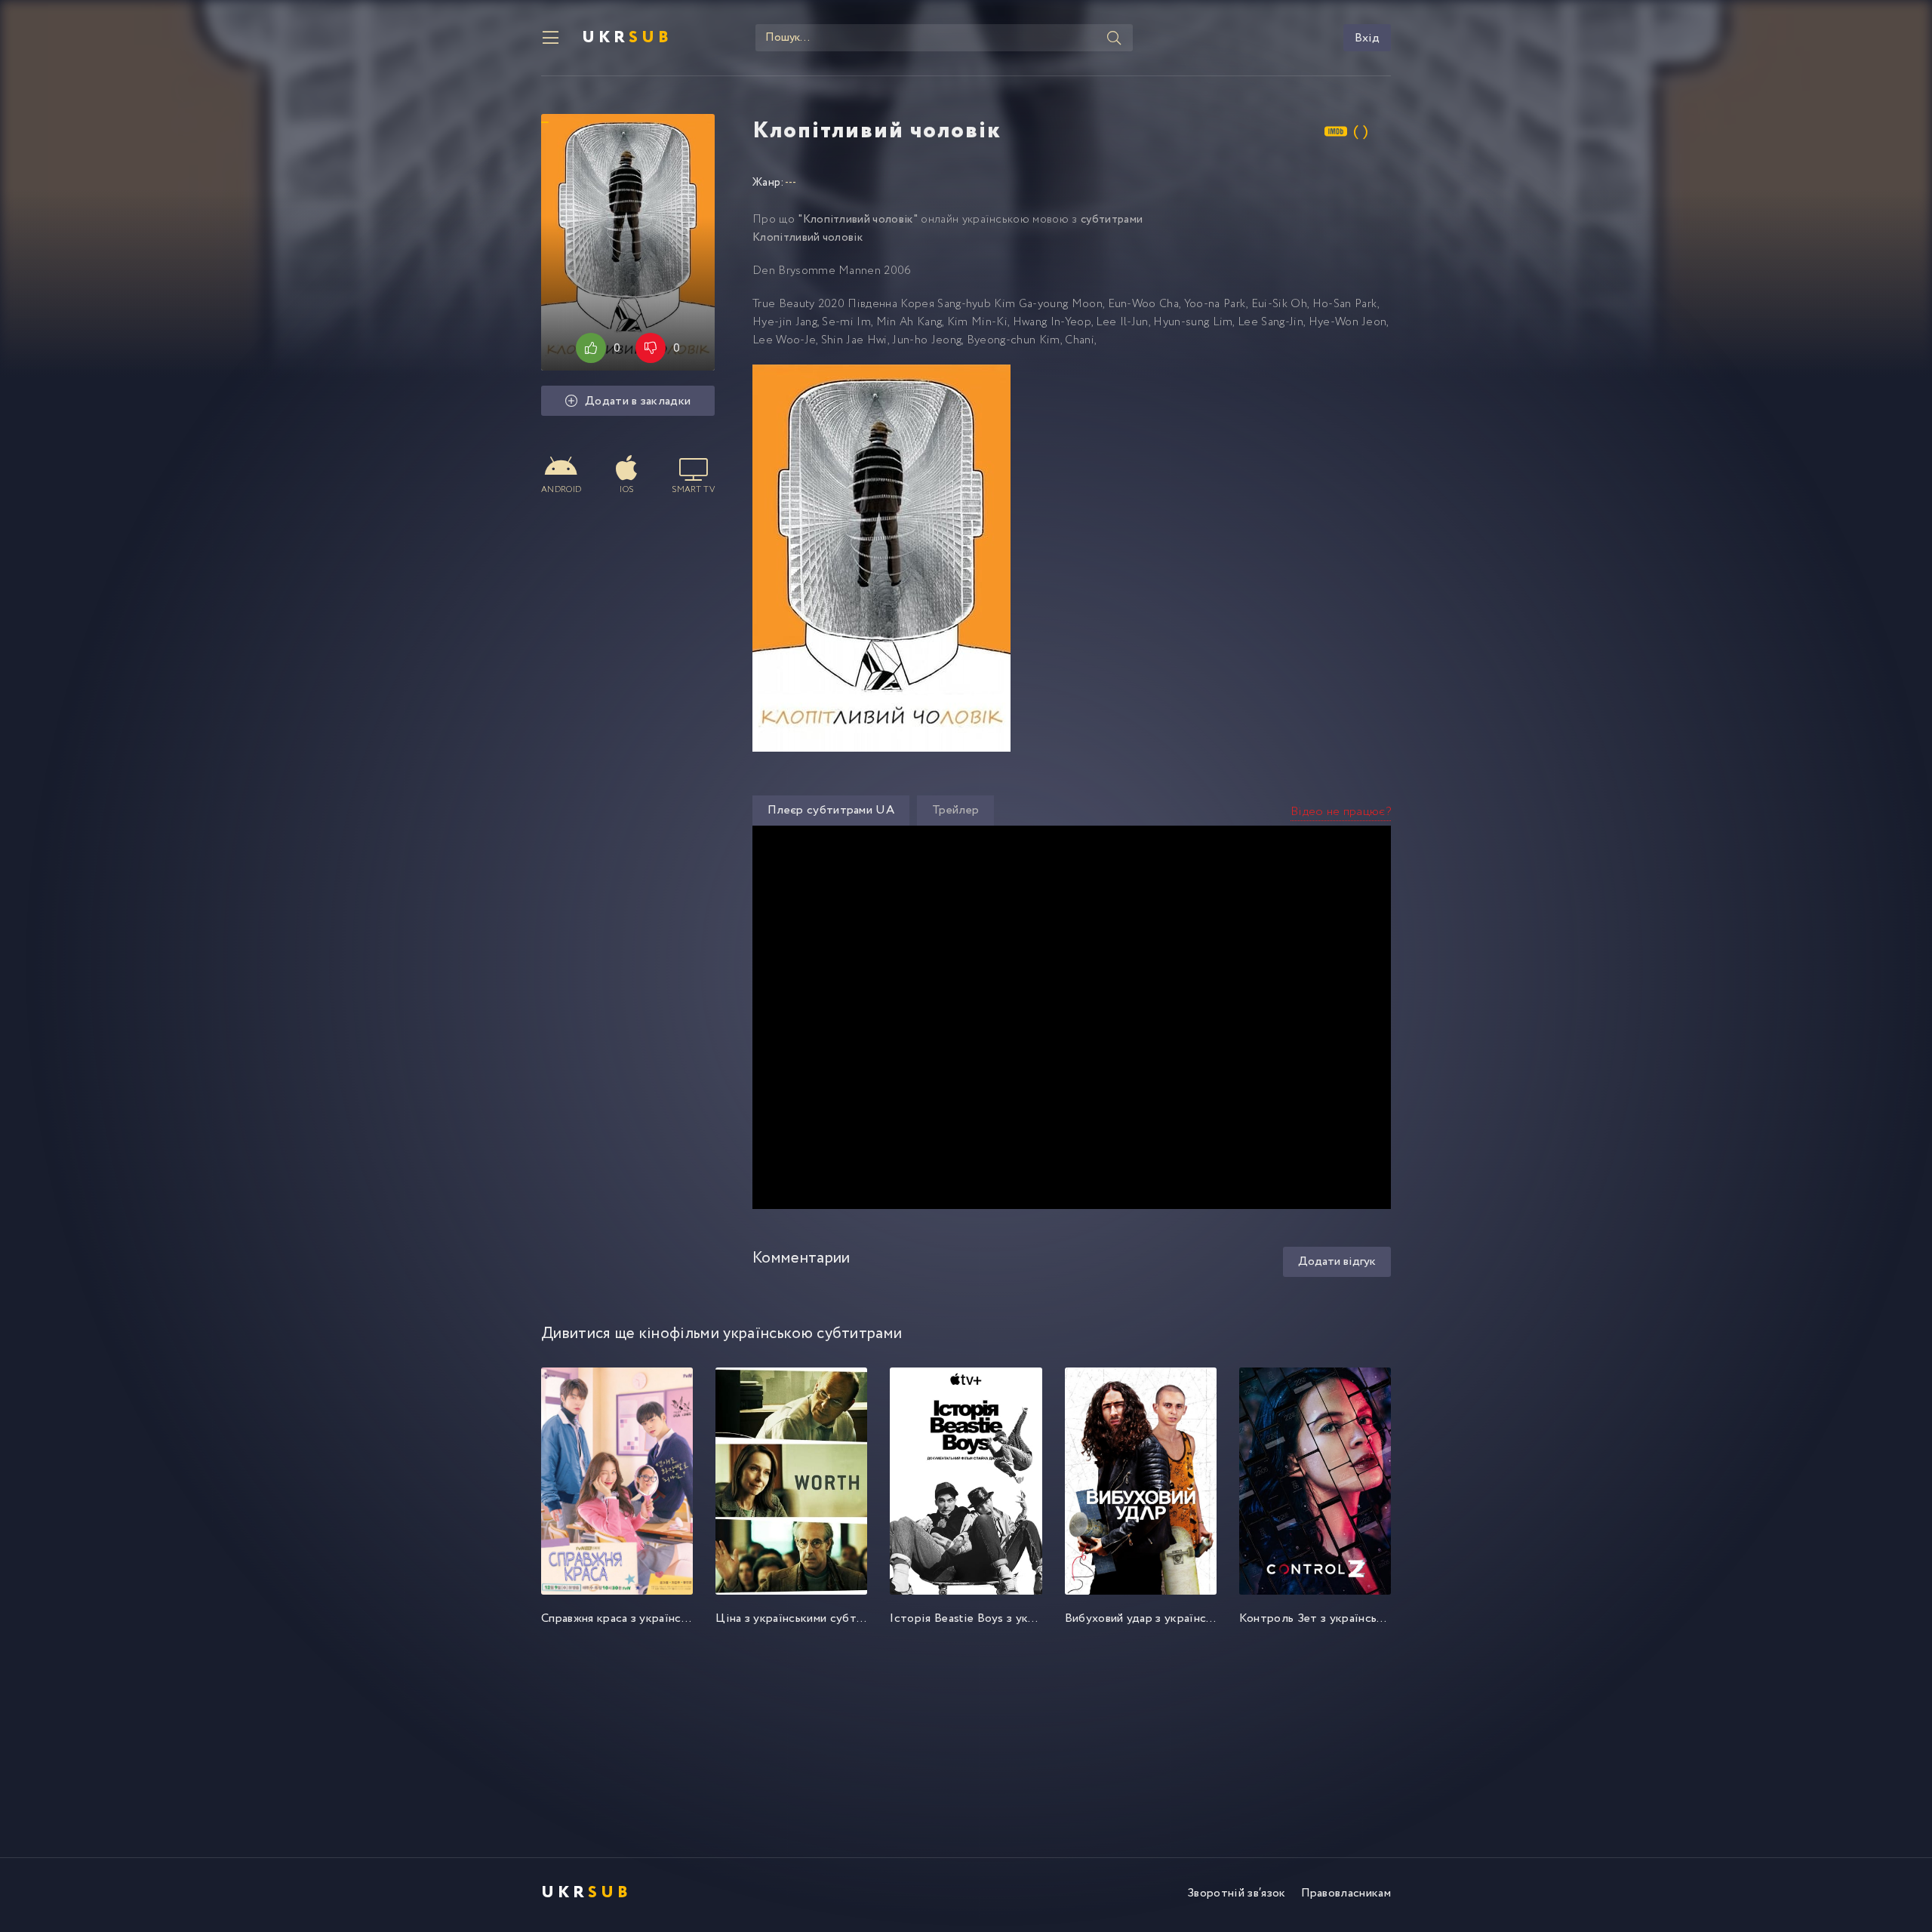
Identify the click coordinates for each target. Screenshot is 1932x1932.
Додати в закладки (638, 401)
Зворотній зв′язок (1236, 1893)
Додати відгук (1337, 1261)
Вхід (1367, 38)
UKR (627, 38)
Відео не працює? (1341, 812)
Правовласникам (1346, 1893)
